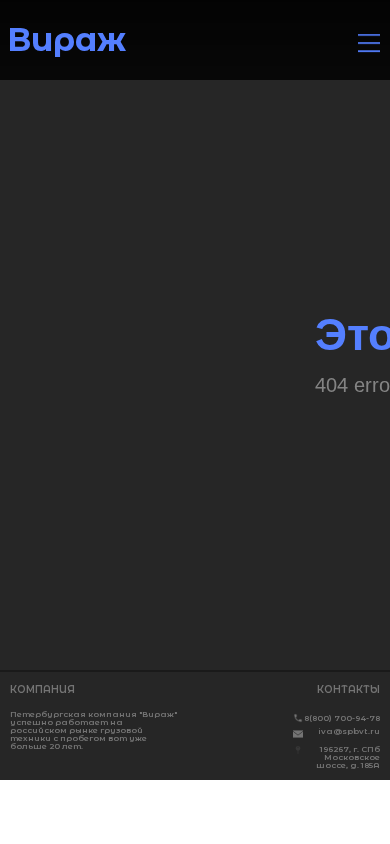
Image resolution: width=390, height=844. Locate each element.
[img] (369, 43)
